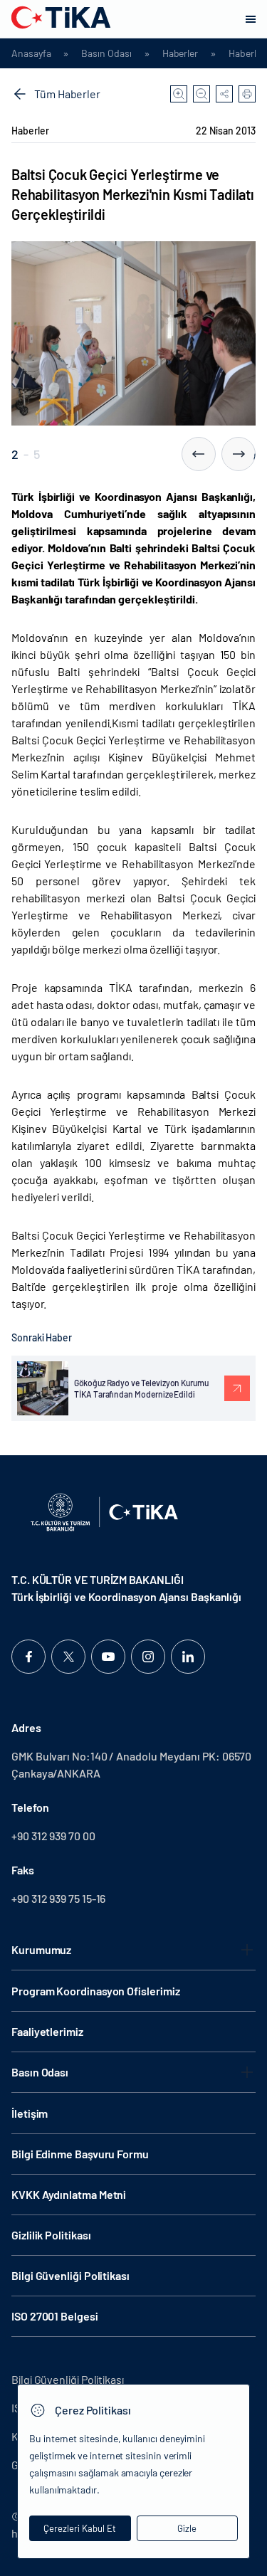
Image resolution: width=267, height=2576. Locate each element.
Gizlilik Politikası (51, 2235)
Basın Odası (106, 53)
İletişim (30, 2113)
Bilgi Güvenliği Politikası (70, 2275)
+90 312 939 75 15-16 (58, 1898)
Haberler (180, 53)
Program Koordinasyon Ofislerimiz (95, 1991)
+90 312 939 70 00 (53, 1836)
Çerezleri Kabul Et (80, 2528)
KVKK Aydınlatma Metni (69, 2194)
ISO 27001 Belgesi (55, 2316)
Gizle (187, 2528)
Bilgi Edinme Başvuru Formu (80, 2154)
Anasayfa (31, 53)
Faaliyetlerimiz (47, 2031)
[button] (199, 454)
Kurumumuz (41, 1949)
